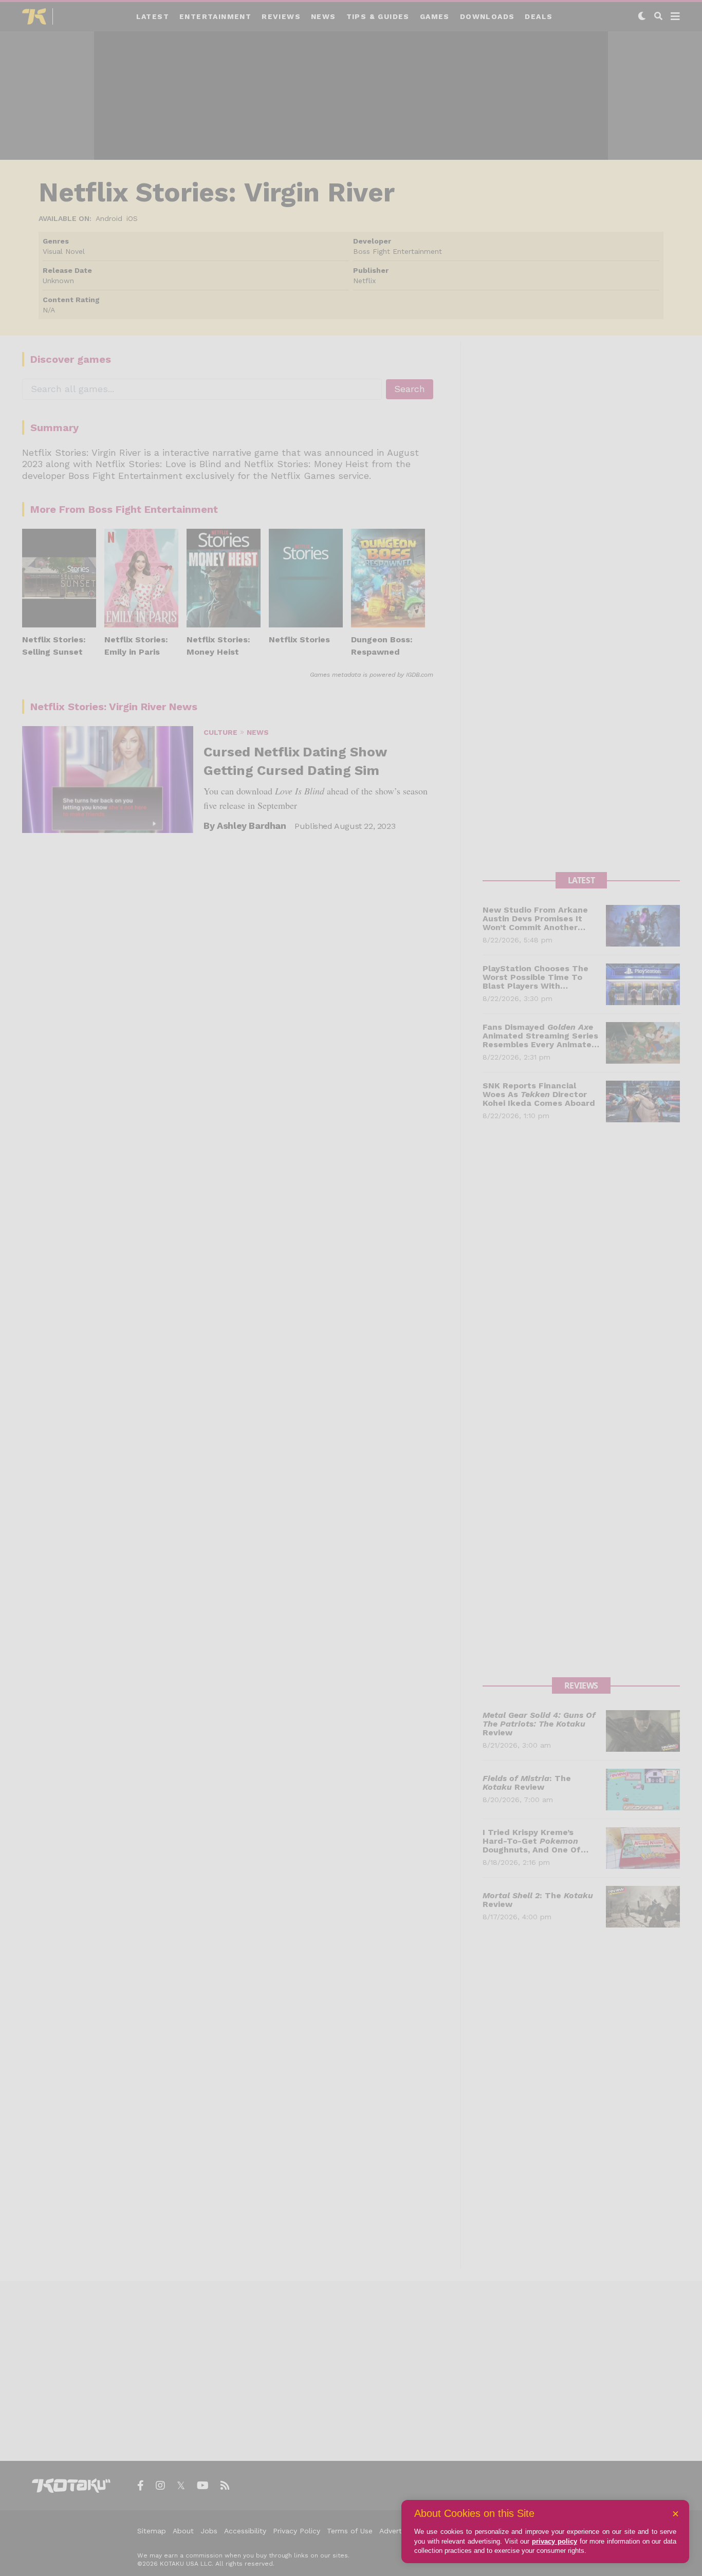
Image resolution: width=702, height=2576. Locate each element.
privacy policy (555, 2541)
